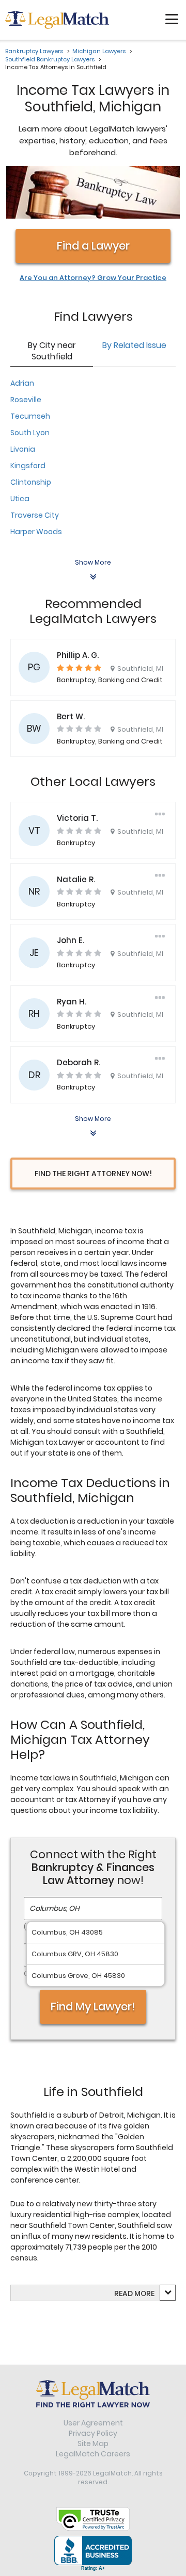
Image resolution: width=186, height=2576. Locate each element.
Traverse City (35, 515)
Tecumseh (30, 416)
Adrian (22, 383)
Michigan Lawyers (99, 51)
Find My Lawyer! (93, 2007)
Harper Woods (36, 532)
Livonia (23, 449)
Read (134, 2293)
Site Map (93, 2443)
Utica (20, 499)
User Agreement (93, 2423)
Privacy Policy (93, 2433)
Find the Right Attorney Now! (93, 1174)
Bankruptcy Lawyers (34, 51)
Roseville (26, 400)
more (144, 2293)
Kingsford (28, 466)
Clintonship (31, 482)
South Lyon (30, 433)
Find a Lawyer (93, 246)
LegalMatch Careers (93, 2454)
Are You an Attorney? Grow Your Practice (93, 278)
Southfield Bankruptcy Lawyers (50, 59)
